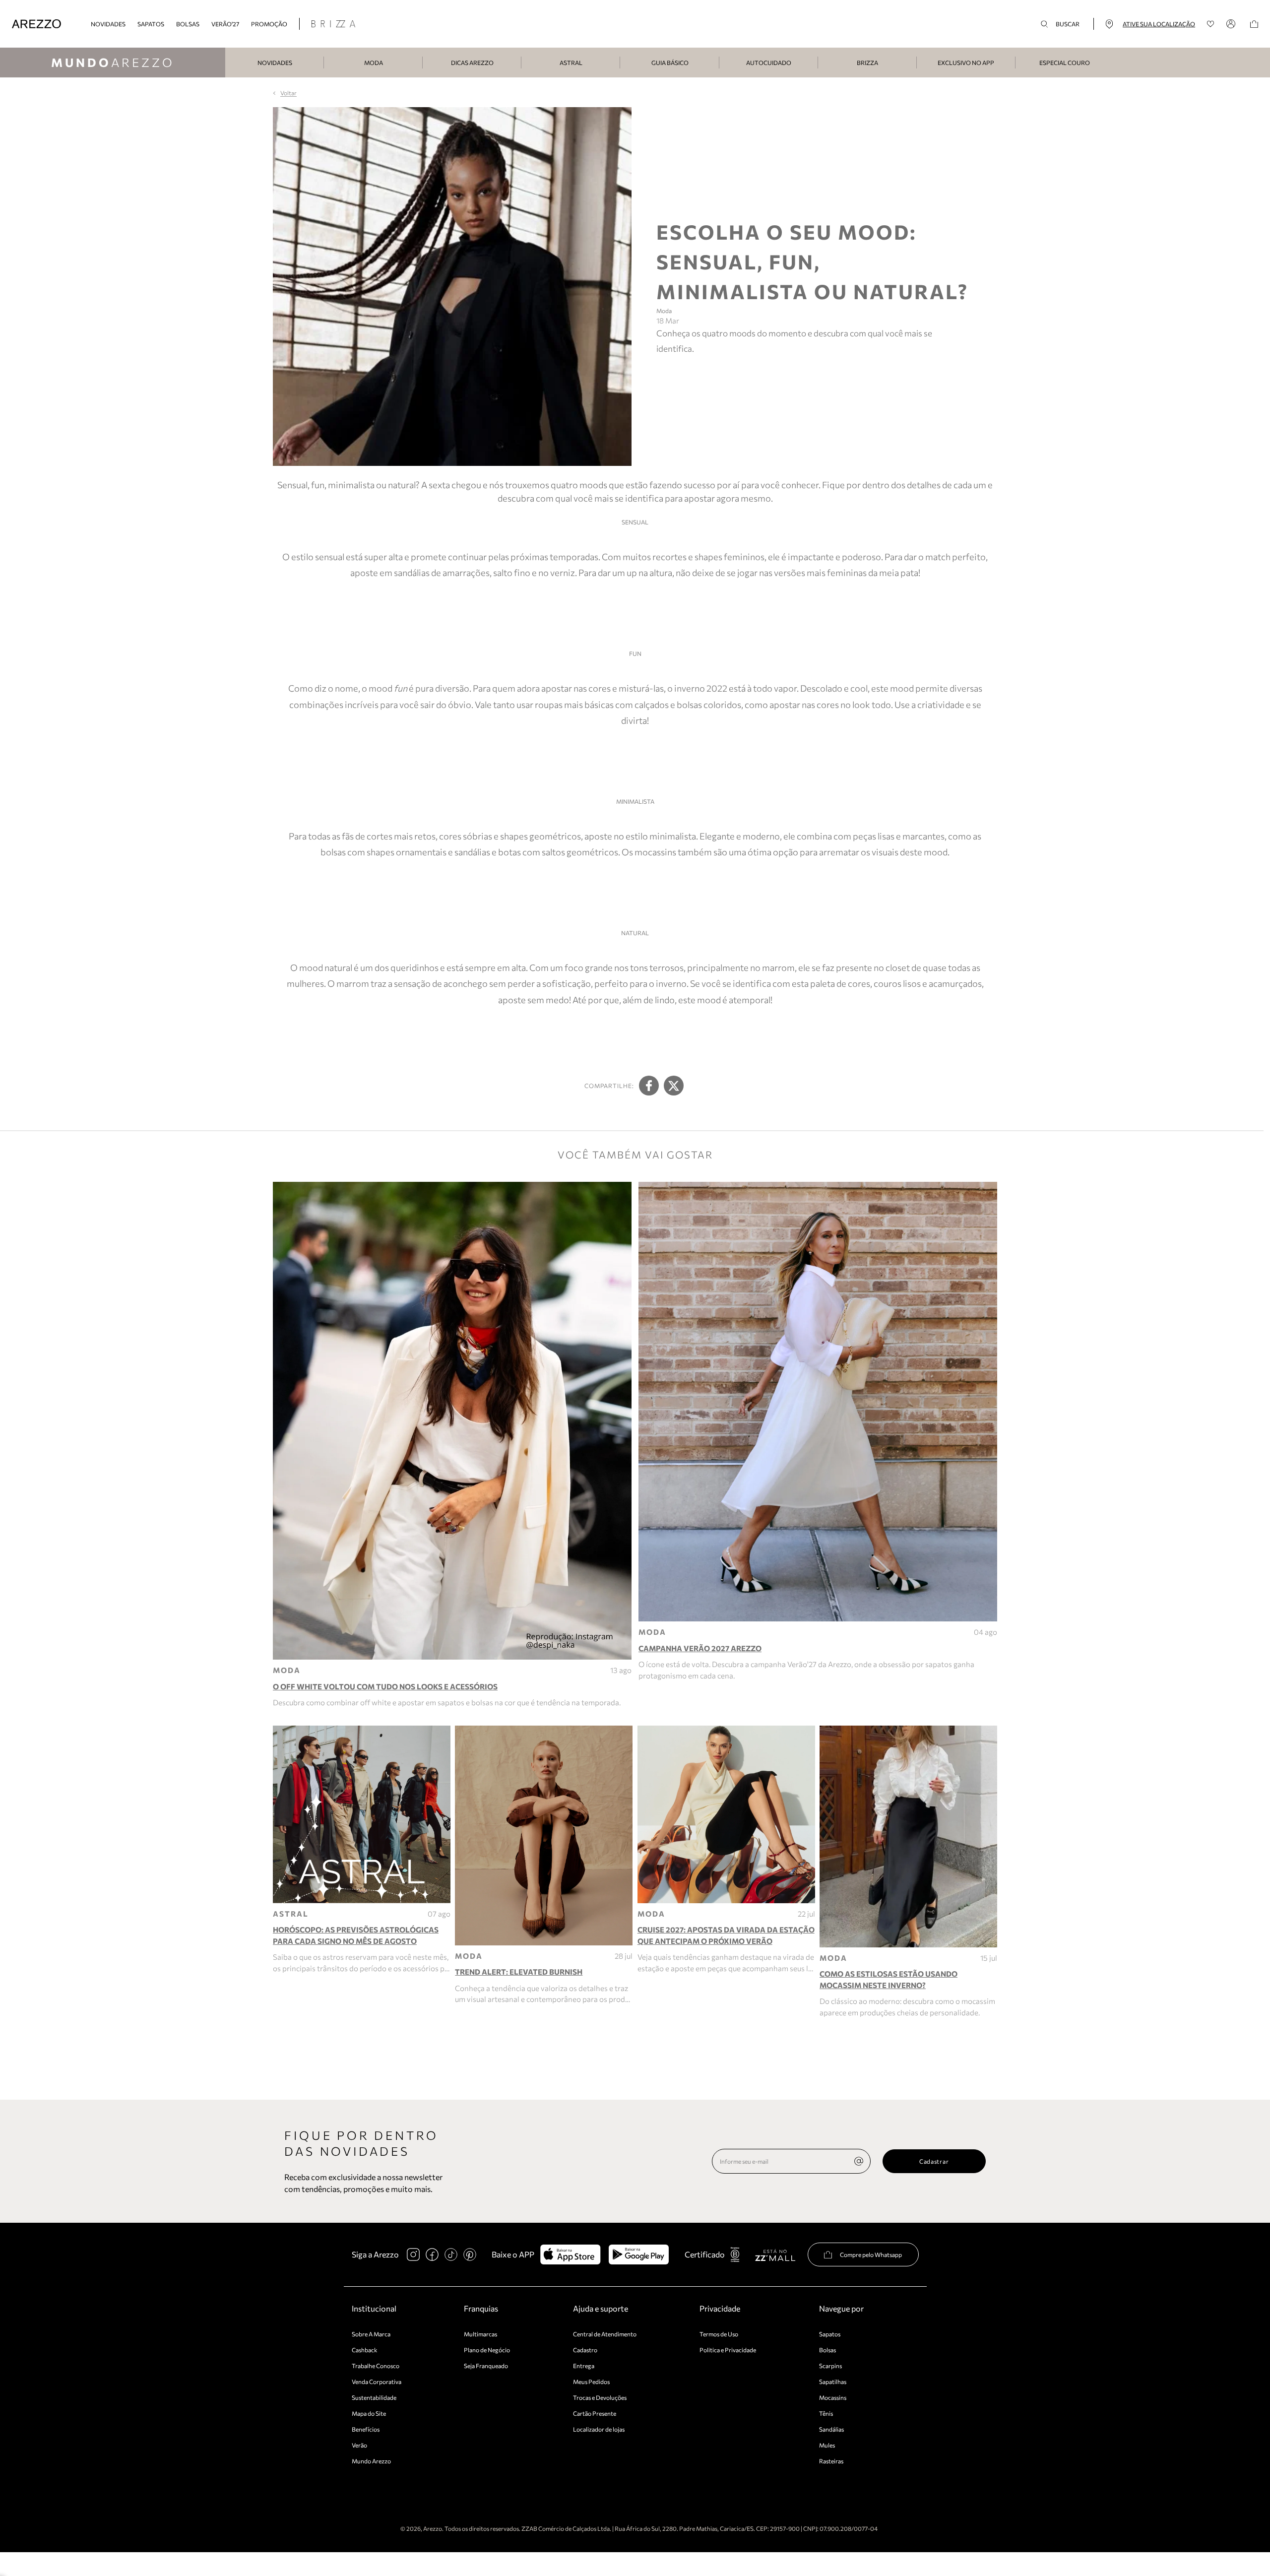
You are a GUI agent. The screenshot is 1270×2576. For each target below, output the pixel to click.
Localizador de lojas (599, 2429)
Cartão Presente (595, 2413)
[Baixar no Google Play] (639, 2254)
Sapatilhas (833, 2382)
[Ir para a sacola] (1254, 24)
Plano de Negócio (487, 2350)
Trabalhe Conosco (376, 2366)
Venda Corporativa (377, 2382)
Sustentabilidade (374, 2397)
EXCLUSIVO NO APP (966, 63)
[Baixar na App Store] (570, 2254)
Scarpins (830, 2366)
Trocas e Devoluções (600, 2397)
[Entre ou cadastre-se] (1232, 24)
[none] (859, 2161)
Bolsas (188, 24)
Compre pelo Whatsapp (871, 2254)
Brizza (867, 63)
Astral (571, 63)
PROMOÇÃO (269, 24)
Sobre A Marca (371, 2334)
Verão (359, 2445)
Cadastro (585, 2350)
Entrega (584, 2366)
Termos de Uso (719, 2334)
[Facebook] (432, 2254)
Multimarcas (480, 2334)
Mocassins (833, 2397)
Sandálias (831, 2429)
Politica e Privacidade (728, 2350)
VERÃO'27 (225, 24)
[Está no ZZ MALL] (775, 2255)
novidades (108, 24)
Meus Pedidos (591, 2382)
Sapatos (151, 24)
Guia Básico (670, 63)
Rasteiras (831, 2461)
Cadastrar (934, 2161)
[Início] (36, 24)
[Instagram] (413, 2254)
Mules (827, 2445)
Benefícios (366, 2429)
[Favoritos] (1211, 24)
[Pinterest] (470, 2254)
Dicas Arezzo (472, 63)
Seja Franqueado (486, 2366)
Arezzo (113, 62)
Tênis (826, 2413)
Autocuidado (769, 63)
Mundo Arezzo (371, 2461)
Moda (374, 63)
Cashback (365, 2350)
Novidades (275, 63)
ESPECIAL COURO (1065, 63)
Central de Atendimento (605, 2334)
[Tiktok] (451, 2254)
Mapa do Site (369, 2413)
